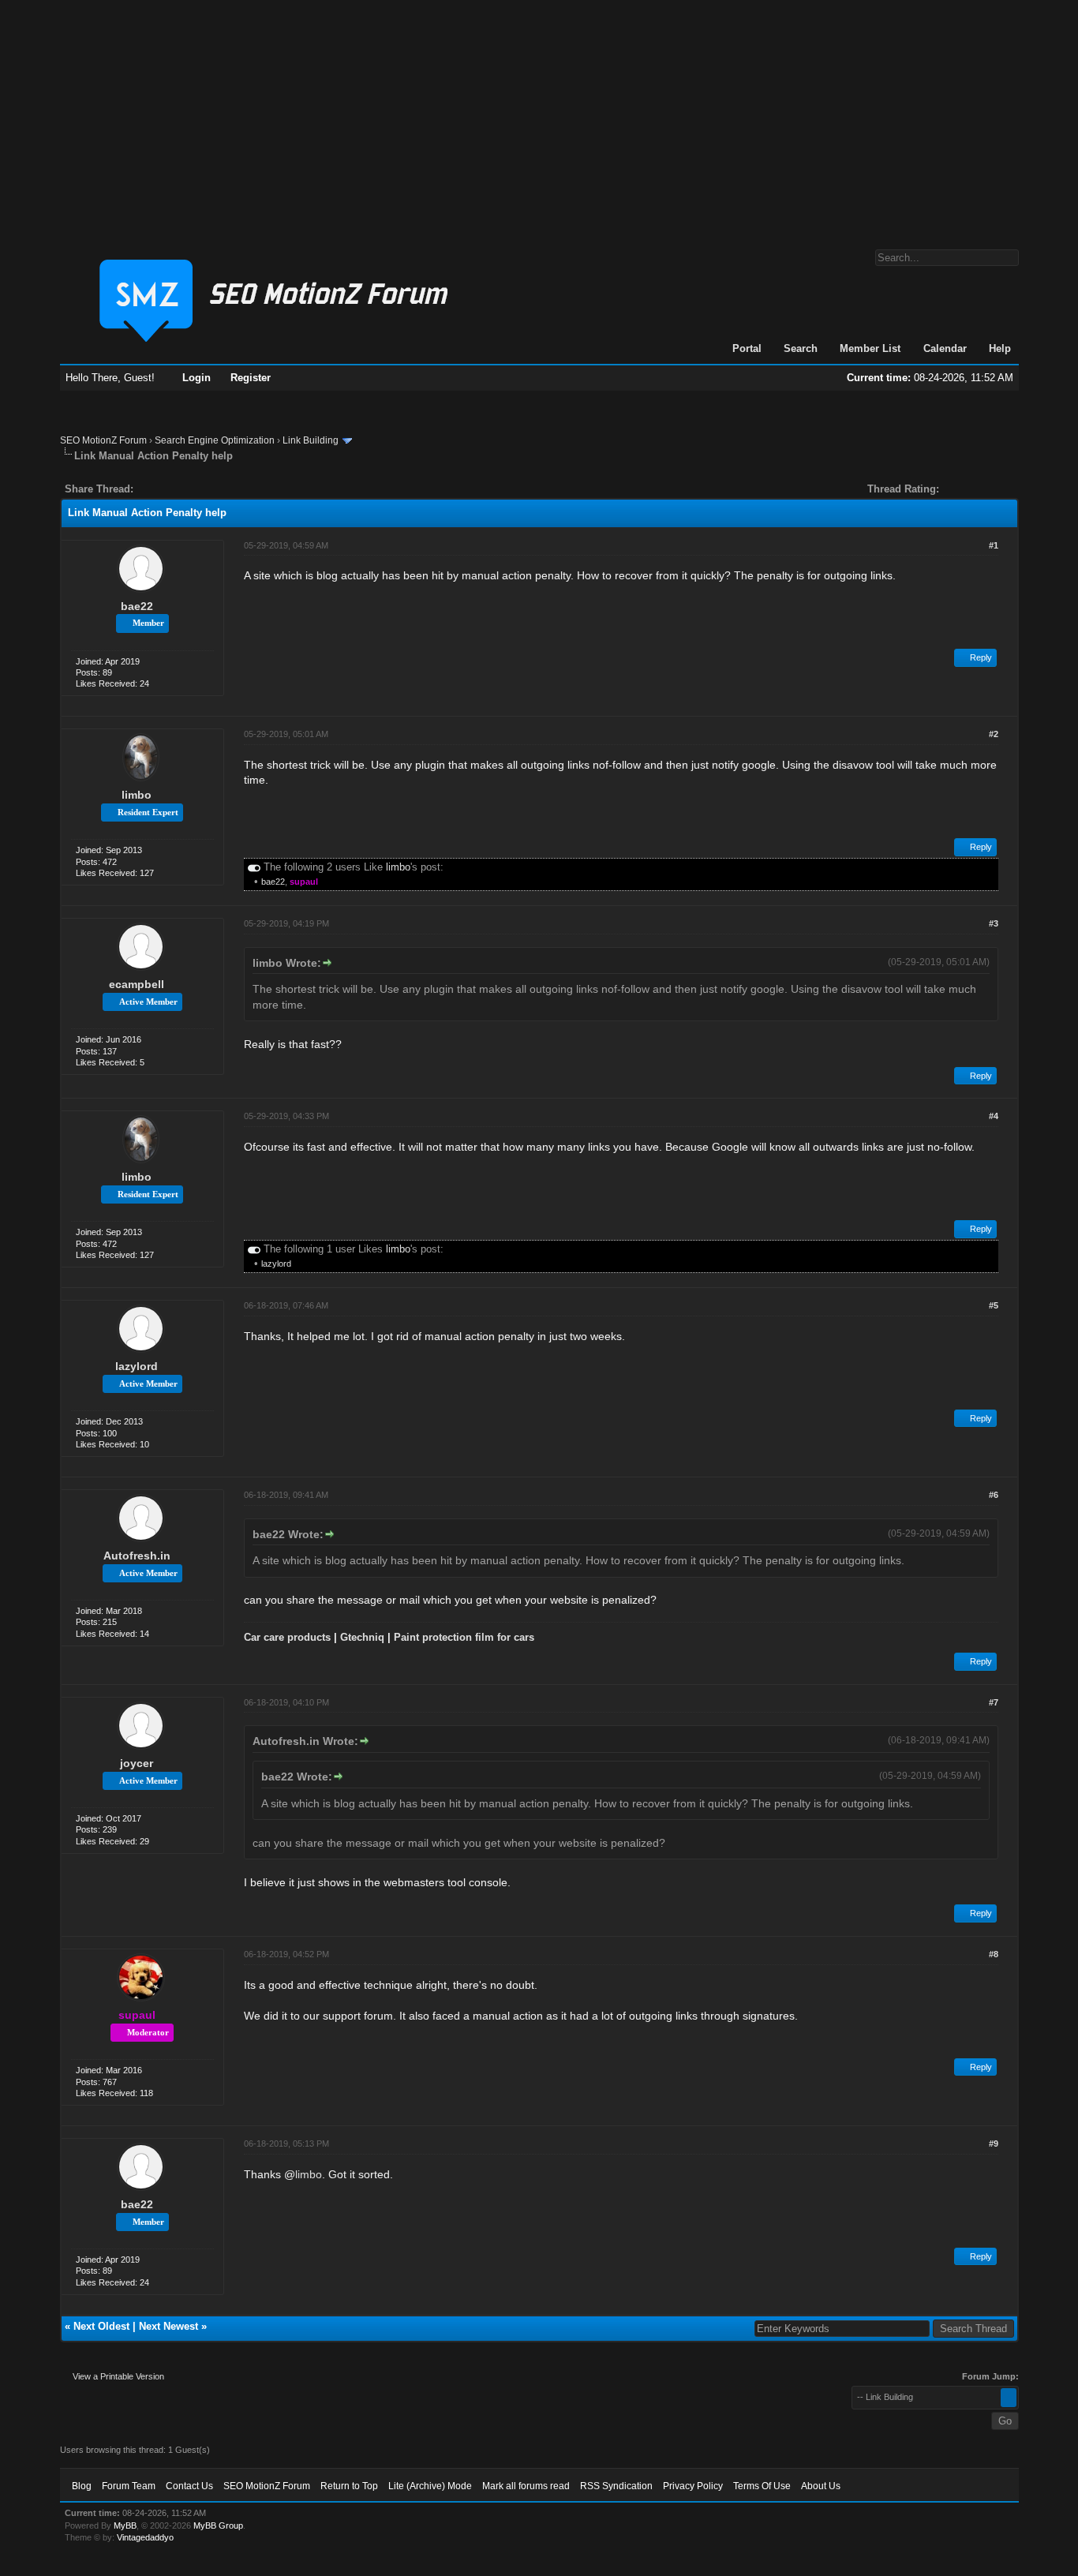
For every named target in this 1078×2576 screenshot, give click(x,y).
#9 (994, 2144)
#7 (994, 1702)
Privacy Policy (693, 2486)
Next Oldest (101, 2326)
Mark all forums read (526, 2486)
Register (251, 378)
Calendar (945, 348)
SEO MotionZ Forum (103, 440)
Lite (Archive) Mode (430, 2486)
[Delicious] (182, 489)
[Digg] (170, 489)
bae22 (137, 606)
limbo (137, 795)
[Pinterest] (208, 489)
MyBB (125, 2525)
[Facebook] (148, 489)
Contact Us (189, 2486)
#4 (994, 1116)
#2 (994, 734)
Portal (747, 348)
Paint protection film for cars (464, 1637)
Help (1000, 348)
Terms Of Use (762, 2486)
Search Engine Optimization (215, 440)
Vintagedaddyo (145, 2537)
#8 (994, 1954)
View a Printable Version (118, 2376)
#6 (994, 1495)
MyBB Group (218, 2525)
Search (801, 348)
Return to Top (349, 2486)
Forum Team (129, 2486)
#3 (994, 923)
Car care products (287, 1637)
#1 (994, 545)
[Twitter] (159, 489)
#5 (994, 1305)
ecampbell (137, 984)
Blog (82, 2486)
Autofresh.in (137, 1556)
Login (197, 378)
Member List (870, 348)
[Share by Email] (219, 489)
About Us (821, 2486)
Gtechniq (362, 1637)
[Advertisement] (539, 117)
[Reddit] (193, 489)
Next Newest (168, 2326)
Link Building (311, 440)
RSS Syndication (616, 2486)
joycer (137, 1763)
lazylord (276, 1264)
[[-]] (254, 867)
